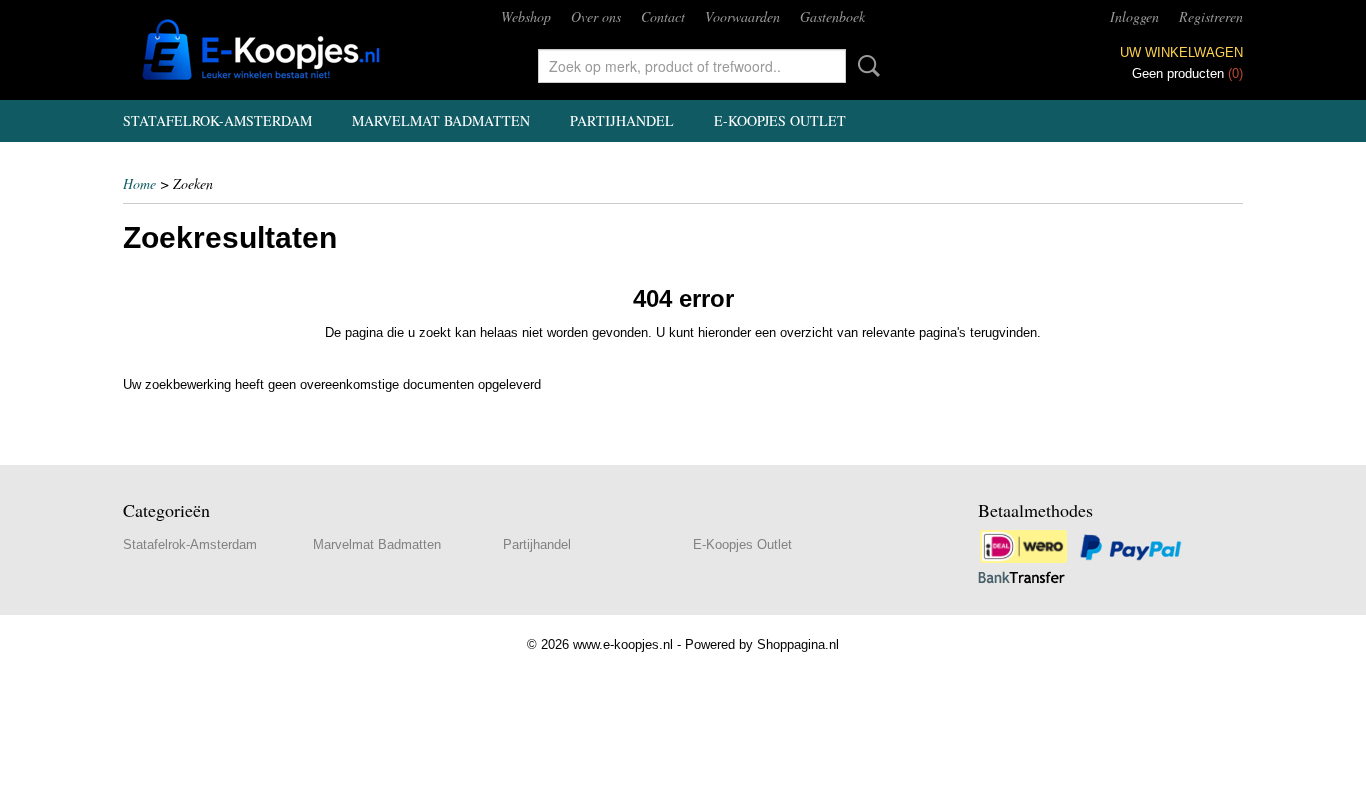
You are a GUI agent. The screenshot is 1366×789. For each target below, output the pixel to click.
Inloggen (1134, 16)
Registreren (1211, 16)
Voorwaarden (742, 16)
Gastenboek (832, 16)
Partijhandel (622, 120)
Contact (663, 16)
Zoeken (865, 66)
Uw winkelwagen (1181, 52)
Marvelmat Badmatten (441, 120)
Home (139, 183)
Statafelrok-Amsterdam (217, 120)
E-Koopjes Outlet (780, 120)
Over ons (596, 16)
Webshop (526, 16)
